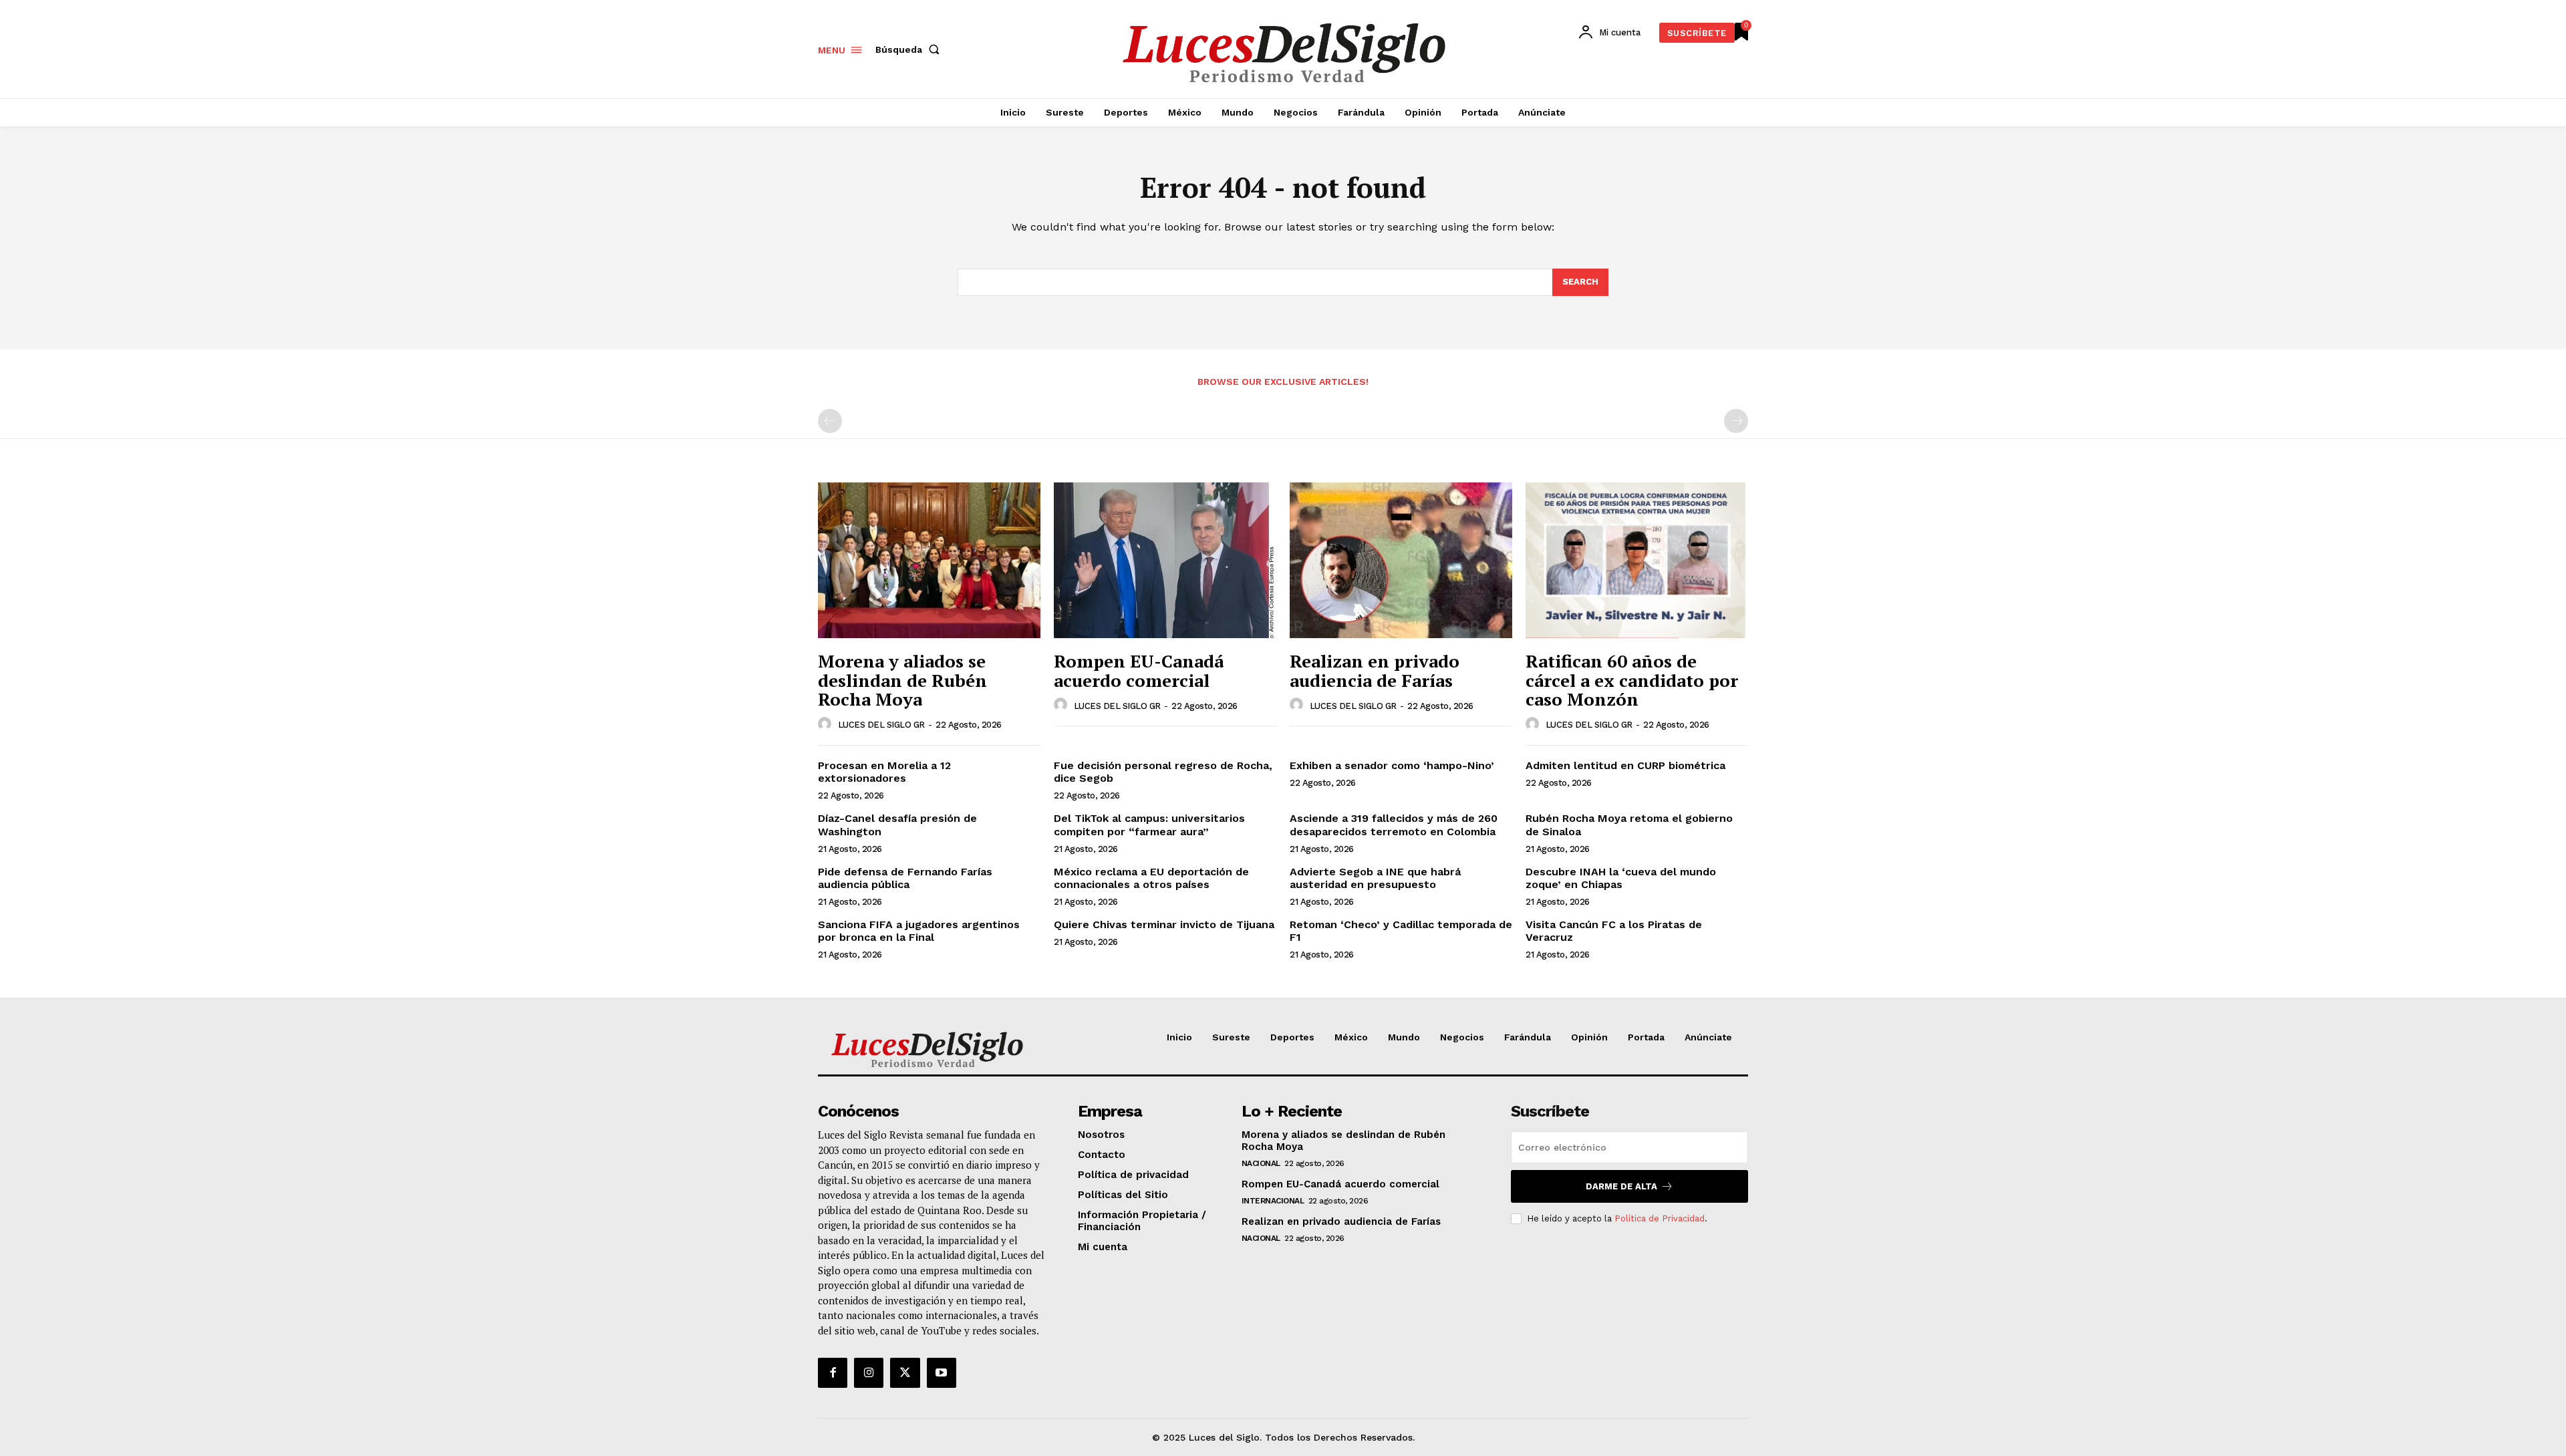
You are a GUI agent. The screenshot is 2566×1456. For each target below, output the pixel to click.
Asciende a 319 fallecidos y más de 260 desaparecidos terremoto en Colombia (1394, 825)
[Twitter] (905, 1372)
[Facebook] (833, 1372)
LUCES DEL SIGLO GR (881, 725)
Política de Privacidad (1660, 1218)
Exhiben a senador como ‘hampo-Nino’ (1394, 765)
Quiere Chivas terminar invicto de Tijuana (1164, 924)
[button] (910, 49)
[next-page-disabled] (1736, 421)
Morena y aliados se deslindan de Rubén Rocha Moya (902, 680)
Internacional (1273, 1201)
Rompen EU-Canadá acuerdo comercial (1139, 671)
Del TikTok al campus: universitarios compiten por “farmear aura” (1149, 825)
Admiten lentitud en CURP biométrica (1625, 765)
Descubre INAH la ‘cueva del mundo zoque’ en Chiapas (1621, 878)
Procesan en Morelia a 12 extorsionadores (884, 772)
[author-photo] (827, 724)
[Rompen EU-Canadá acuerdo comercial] (1165, 560)
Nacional (1261, 1163)
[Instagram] (869, 1372)
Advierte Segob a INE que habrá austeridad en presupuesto (1375, 878)
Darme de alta (1621, 1186)
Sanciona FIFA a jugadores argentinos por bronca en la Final (919, 931)
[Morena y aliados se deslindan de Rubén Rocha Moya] (929, 560)
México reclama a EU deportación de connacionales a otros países (1151, 878)
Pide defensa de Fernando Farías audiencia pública (905, 878)
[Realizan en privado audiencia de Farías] (1401, 560)
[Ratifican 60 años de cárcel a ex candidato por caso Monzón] (1637, 560)
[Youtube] (942, 1372)
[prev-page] (830, 421)
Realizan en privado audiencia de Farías (1375, 671)
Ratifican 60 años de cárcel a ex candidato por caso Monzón (1632, 680)
